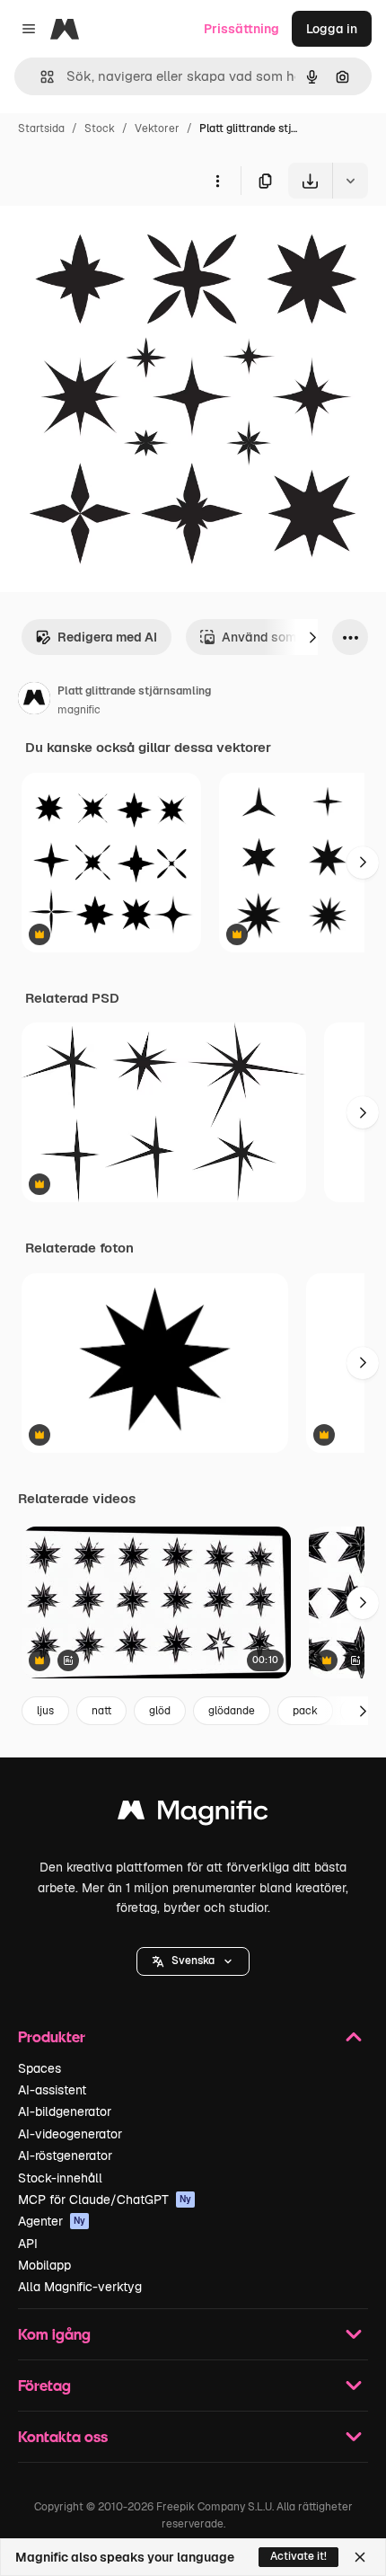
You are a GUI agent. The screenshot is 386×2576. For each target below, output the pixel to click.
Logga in (332, 29)
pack (305, 1711)
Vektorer (157, 128)
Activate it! (298, 2556)
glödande (232, 1711)
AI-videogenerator (70, 2134)
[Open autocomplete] (40, 77)
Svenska (193, 1961)
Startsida (41, 128)
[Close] (360, 2557)
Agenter (52, 2221)
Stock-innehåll (60, 2178)
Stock (100, 128)
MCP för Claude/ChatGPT (105, 2200)
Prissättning (241, 29)
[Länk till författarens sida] (34, 701)
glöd (160, 1711)
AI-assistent (52, 2090)
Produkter (52, 2036)
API (28, 2244)
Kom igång (54, 2334)
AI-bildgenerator (65, 2111)
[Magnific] (193, 1815)
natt (101, 1711)
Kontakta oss (63, 2436)
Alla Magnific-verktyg (80, 2287)
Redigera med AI (107, 637)
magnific (79, 710)
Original (115, 240)
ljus (45, 1711)
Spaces (39, 2068)
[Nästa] (312, 637)
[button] (193, 1961)
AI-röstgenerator (65, 2156)
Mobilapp (44, 2265)
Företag (44, 2385)
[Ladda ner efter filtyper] (350, 181)
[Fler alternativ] (217, 181)
